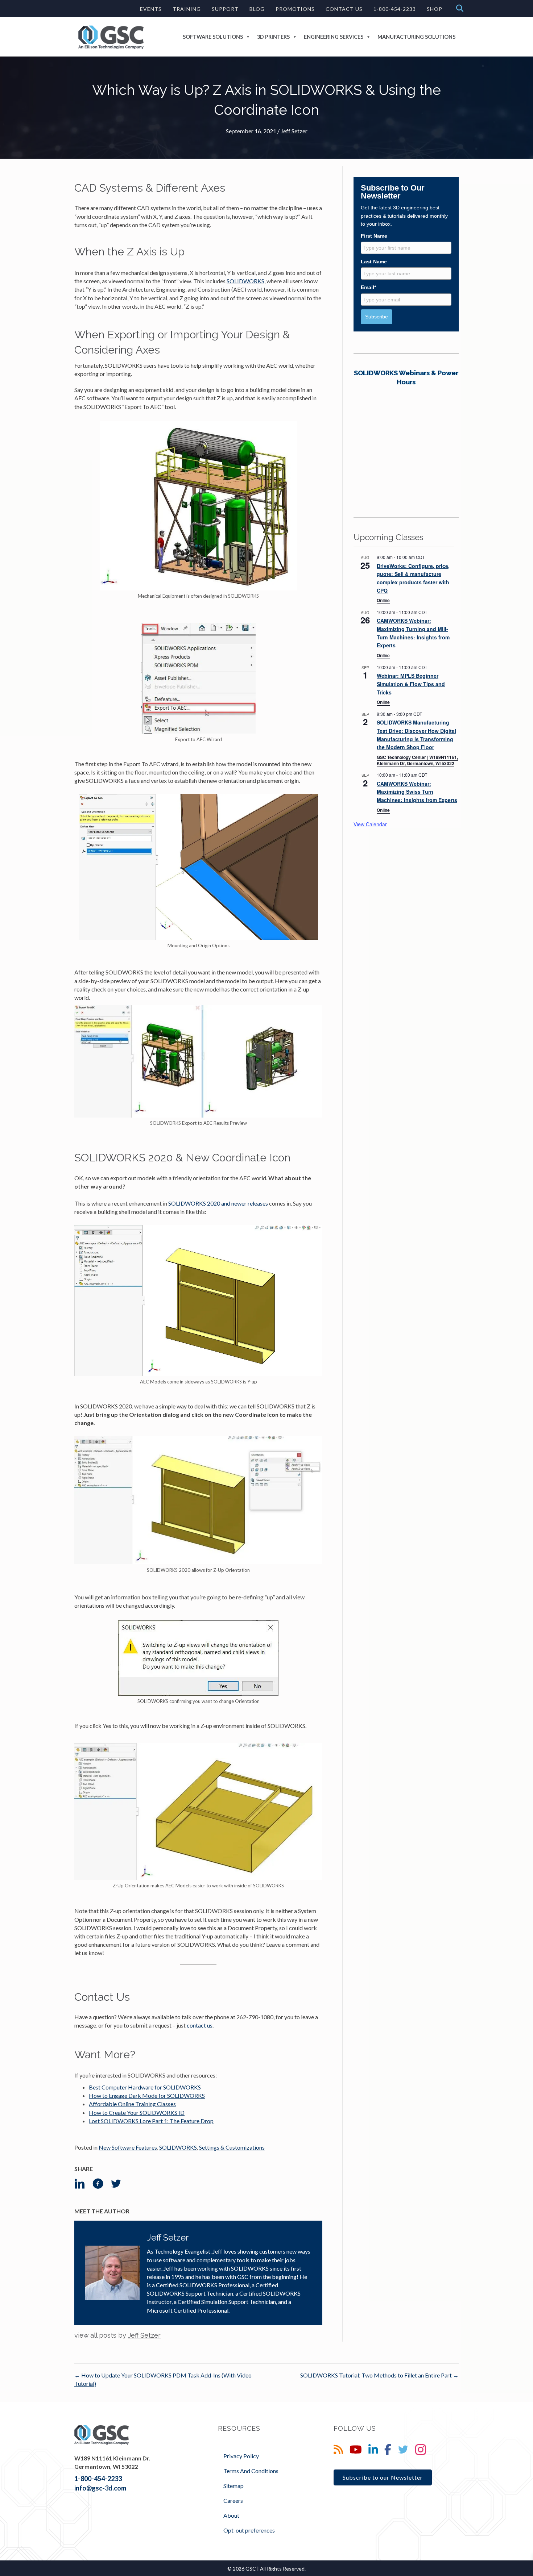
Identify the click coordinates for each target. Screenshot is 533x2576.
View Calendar (370, 824)
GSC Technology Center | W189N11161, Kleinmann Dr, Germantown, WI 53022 (417, 760)
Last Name (374, 262)
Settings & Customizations (232, 2147)
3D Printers (273, 37)
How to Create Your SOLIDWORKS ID (137, 2112)
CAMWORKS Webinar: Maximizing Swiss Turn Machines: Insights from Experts (417, 792)
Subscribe (377, 317)
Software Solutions (213, 37)
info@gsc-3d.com (100, 2488)
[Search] (458, 8)
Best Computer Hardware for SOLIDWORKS (145, 2087)
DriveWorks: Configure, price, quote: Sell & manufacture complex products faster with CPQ (413, 578)
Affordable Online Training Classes (132, 2104)
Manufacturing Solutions (416, 37)
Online (383, 600)
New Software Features (128, 2147)
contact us (200, 2025)
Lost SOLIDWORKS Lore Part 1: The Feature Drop (151, 2121)
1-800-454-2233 (98, 2479)
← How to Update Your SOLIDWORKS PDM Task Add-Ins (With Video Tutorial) (163, 2379)
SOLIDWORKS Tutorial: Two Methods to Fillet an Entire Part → (379, 2375)
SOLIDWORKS (245, 281)
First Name (374, 236)
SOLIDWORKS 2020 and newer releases (218, 1203)
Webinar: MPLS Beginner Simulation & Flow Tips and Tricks (411, 684)
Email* (368, 287)
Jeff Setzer (294, 131)
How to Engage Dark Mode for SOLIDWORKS (147, 2095)
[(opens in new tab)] (406, 432)
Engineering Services (334, 37)
